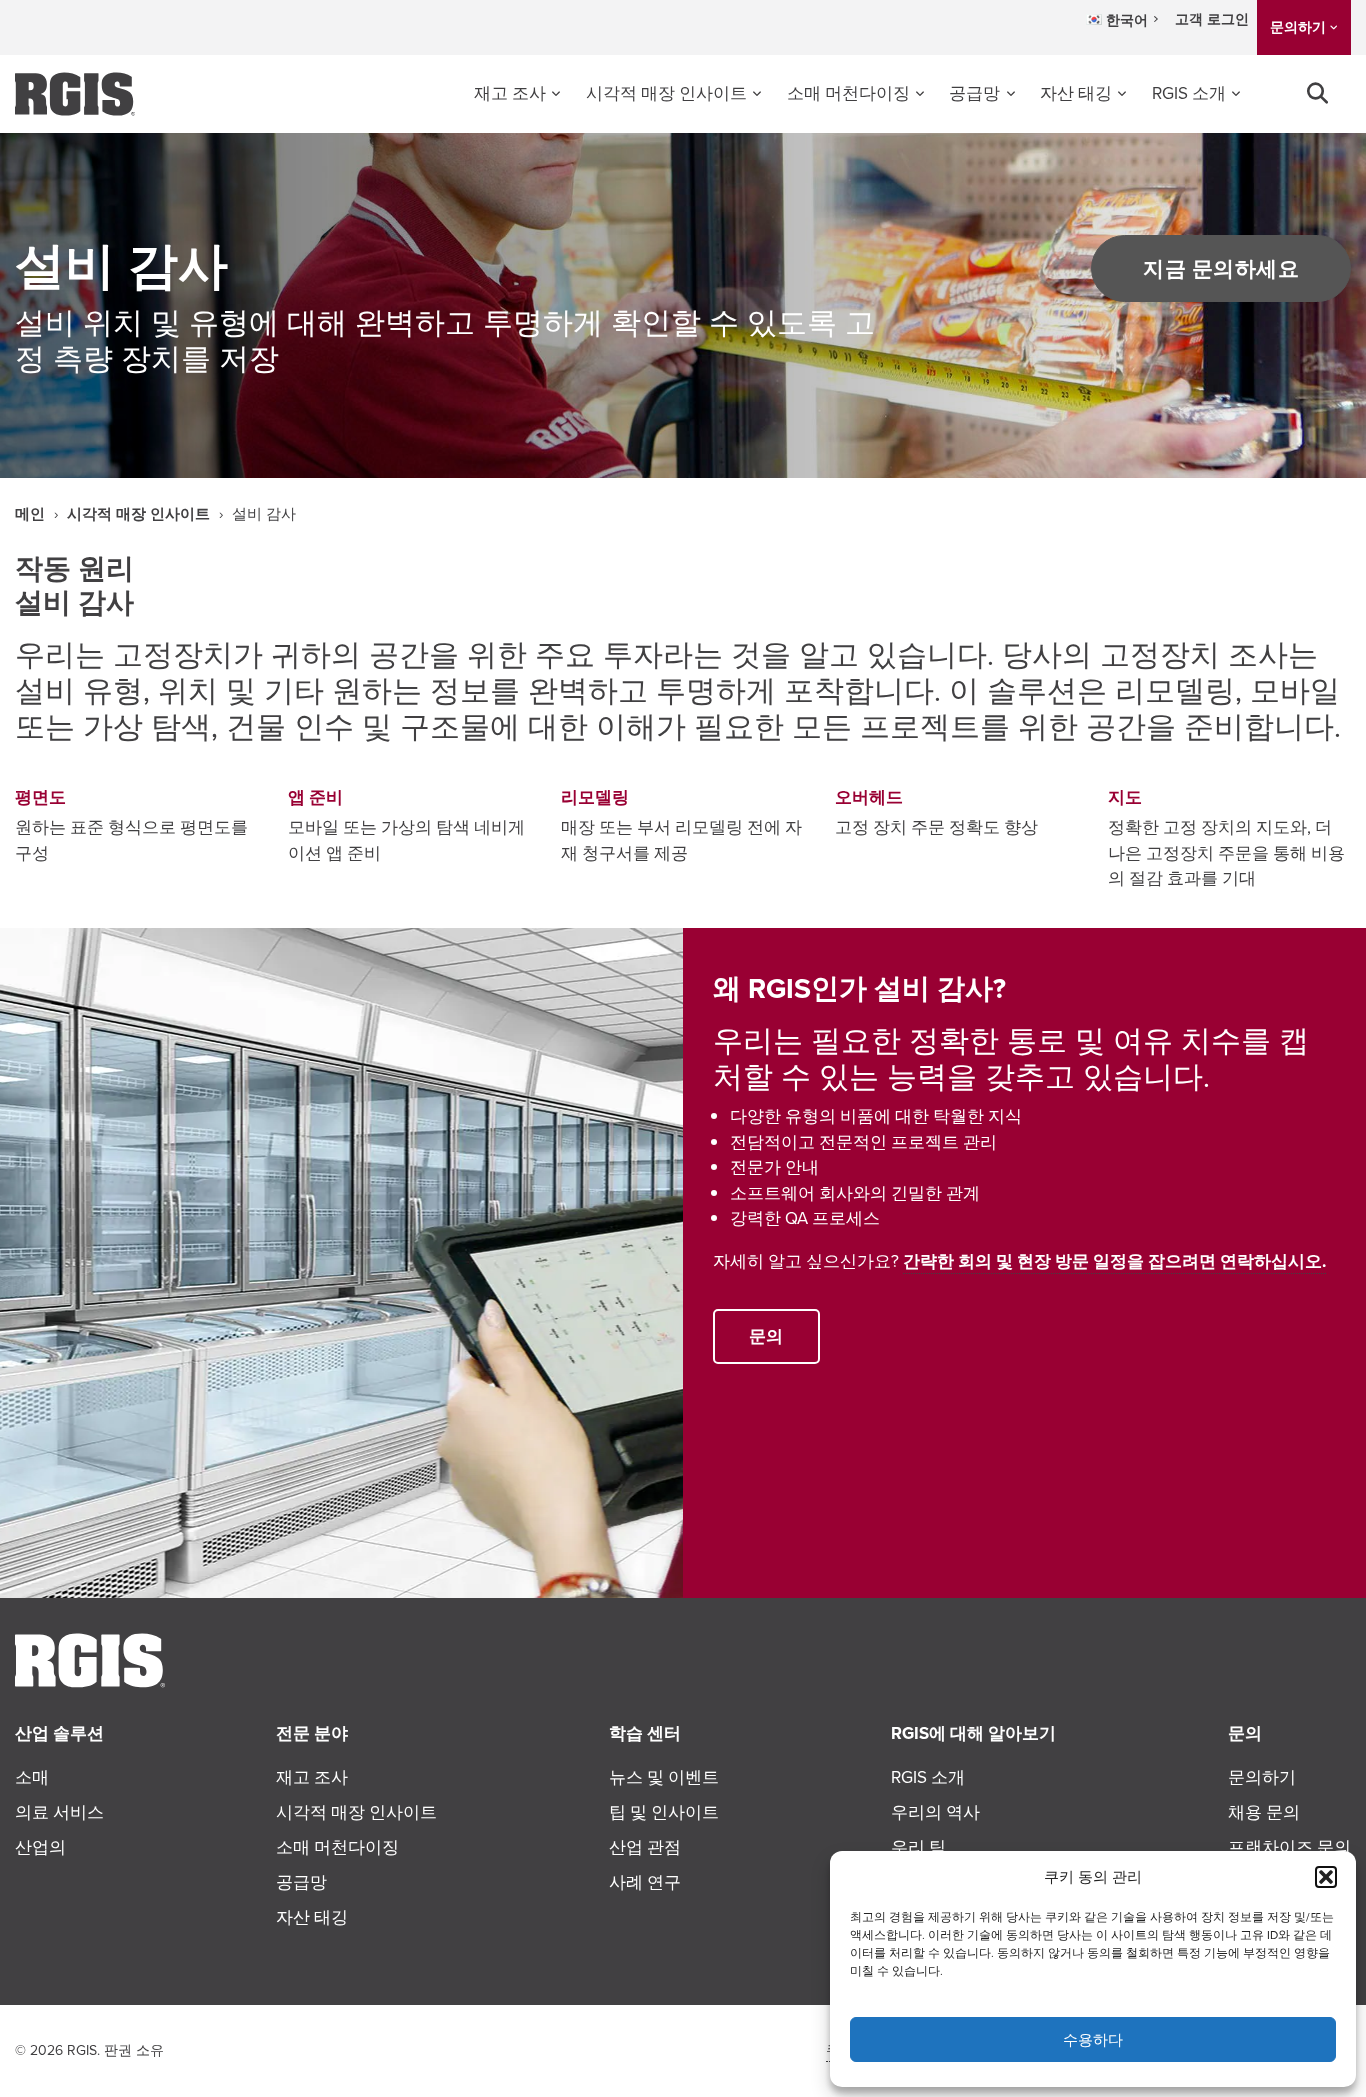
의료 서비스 (59, 1812)
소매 (32, 1777)
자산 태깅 (1076, 93)
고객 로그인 (1212, 19)
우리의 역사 (935, 1812)
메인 (30, 514)
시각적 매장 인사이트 (666, 93)
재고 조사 (510, 93)
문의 (766, 1336)
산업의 (40, 1847)
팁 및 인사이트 (664, 1812)
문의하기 (1298, 27)
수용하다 (1093, 2039)
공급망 (974, 93)
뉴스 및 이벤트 (664, 1777)
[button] (1326, 1877)
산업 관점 (645, 1847)
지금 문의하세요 (1221, 268)
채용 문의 (1264, 1812)
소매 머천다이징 (848, 93)
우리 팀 (918, 1847)
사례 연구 (645, 1882)
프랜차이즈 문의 (1289, 1847)
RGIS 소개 (1189, 93)
